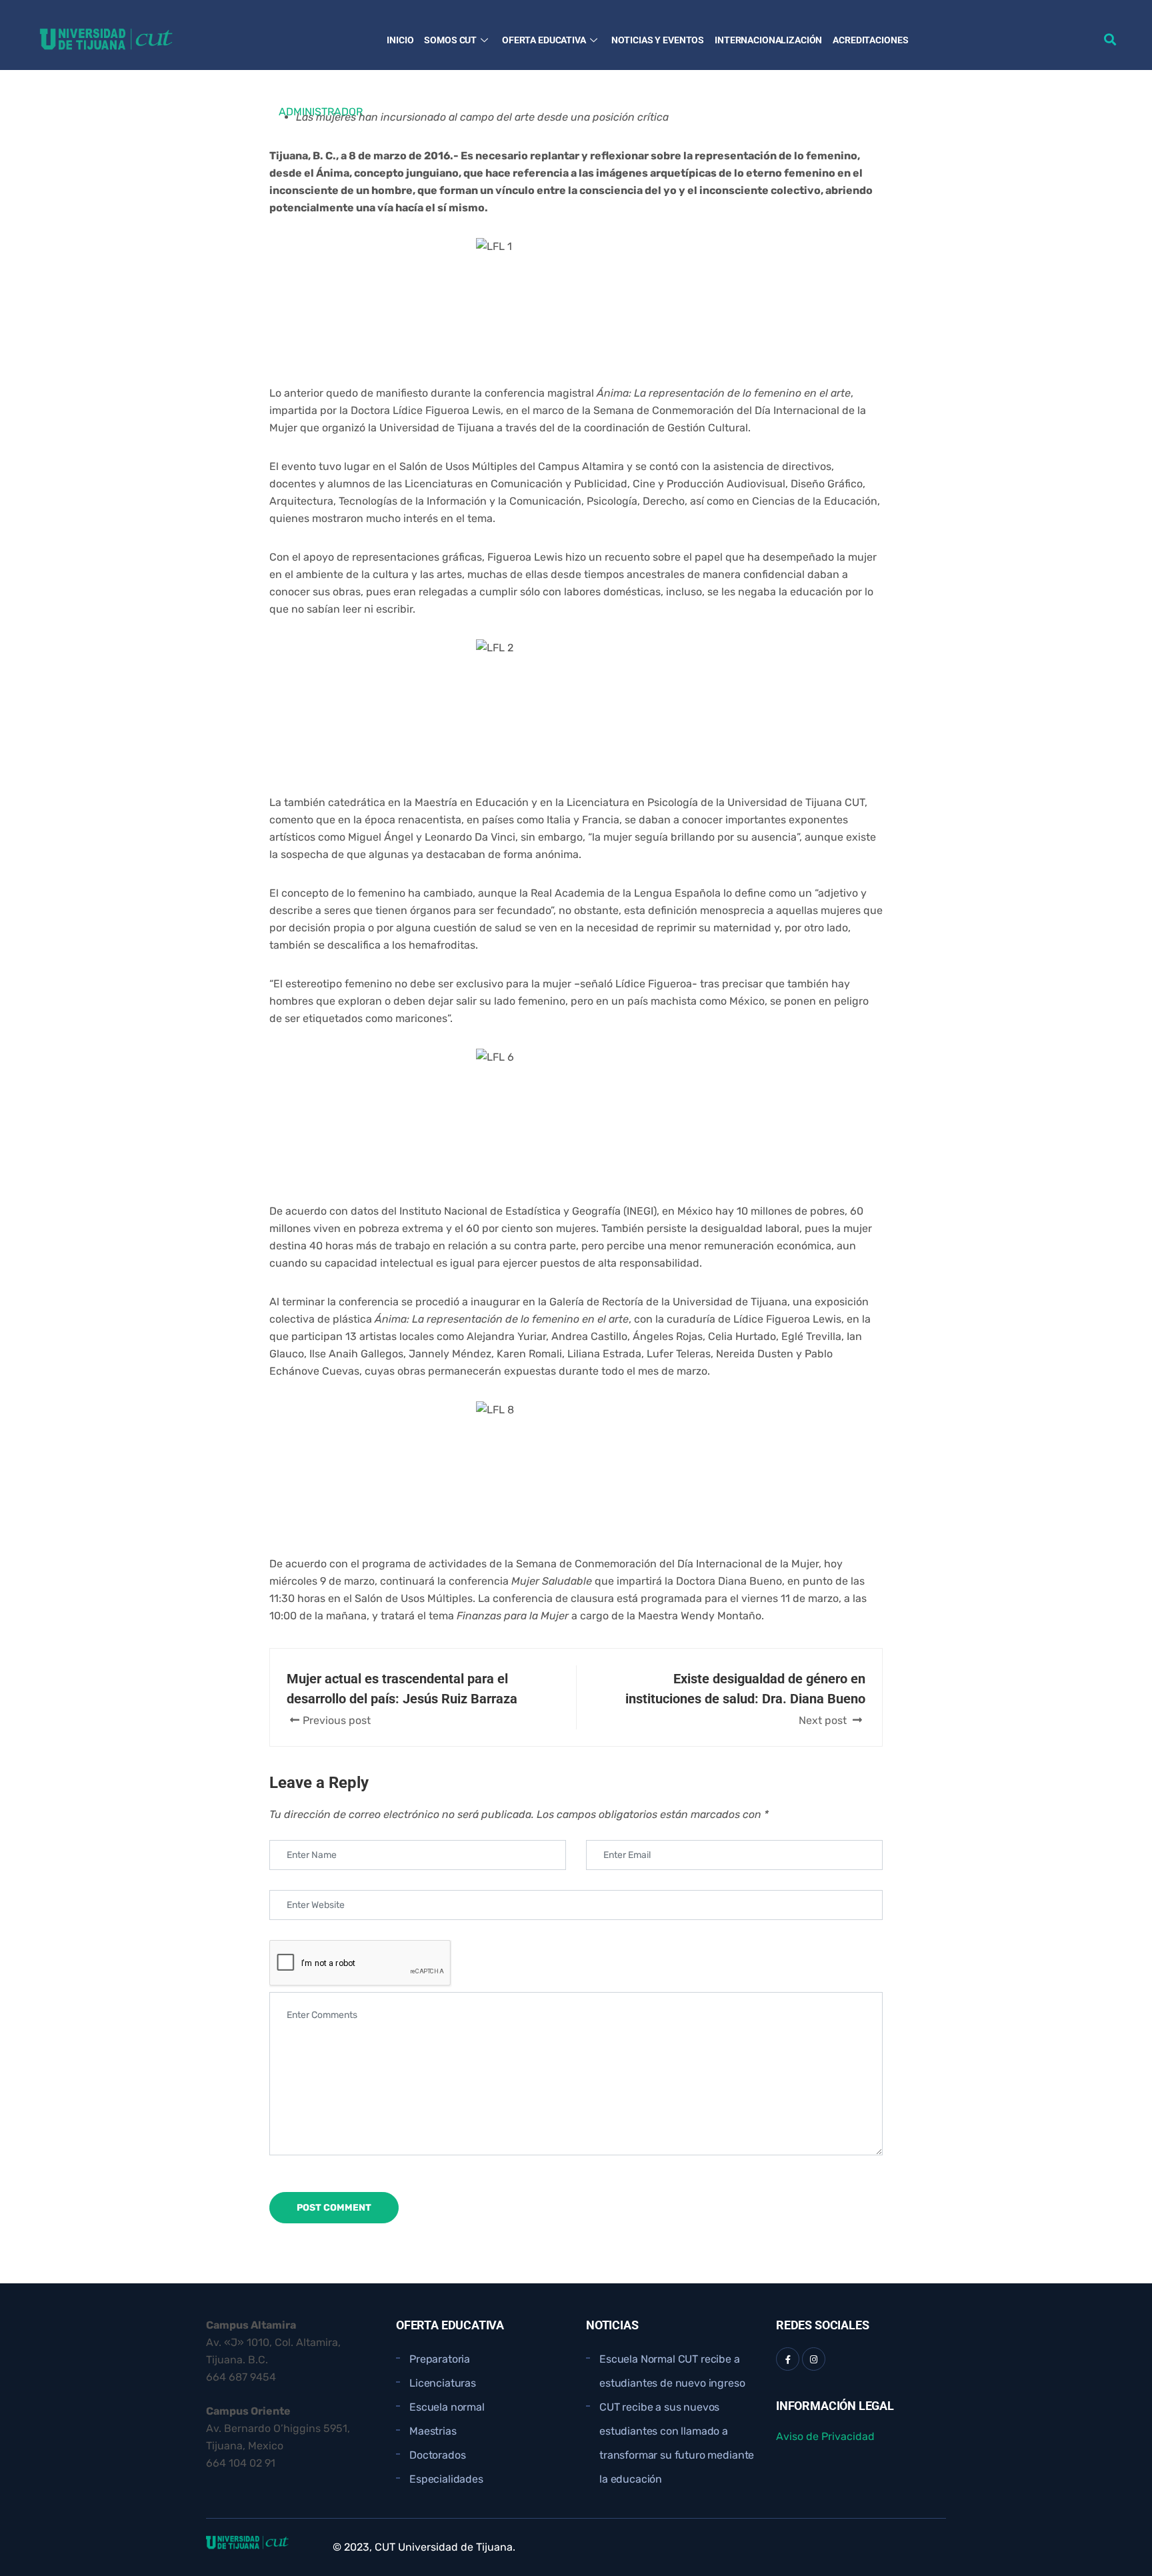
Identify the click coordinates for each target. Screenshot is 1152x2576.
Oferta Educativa (544, 40)
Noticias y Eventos (658, 40)
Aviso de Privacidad (825, 2436)
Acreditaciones (870, 40)
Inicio (400, 40)
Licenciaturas (443, 2383)
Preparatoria (440, 2359)
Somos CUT (450, 40)
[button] (1110, 39)
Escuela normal (447, 2407)
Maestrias (433, 2431)
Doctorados (437, 2455)
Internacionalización (768, 40)
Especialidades (446, 2479)
